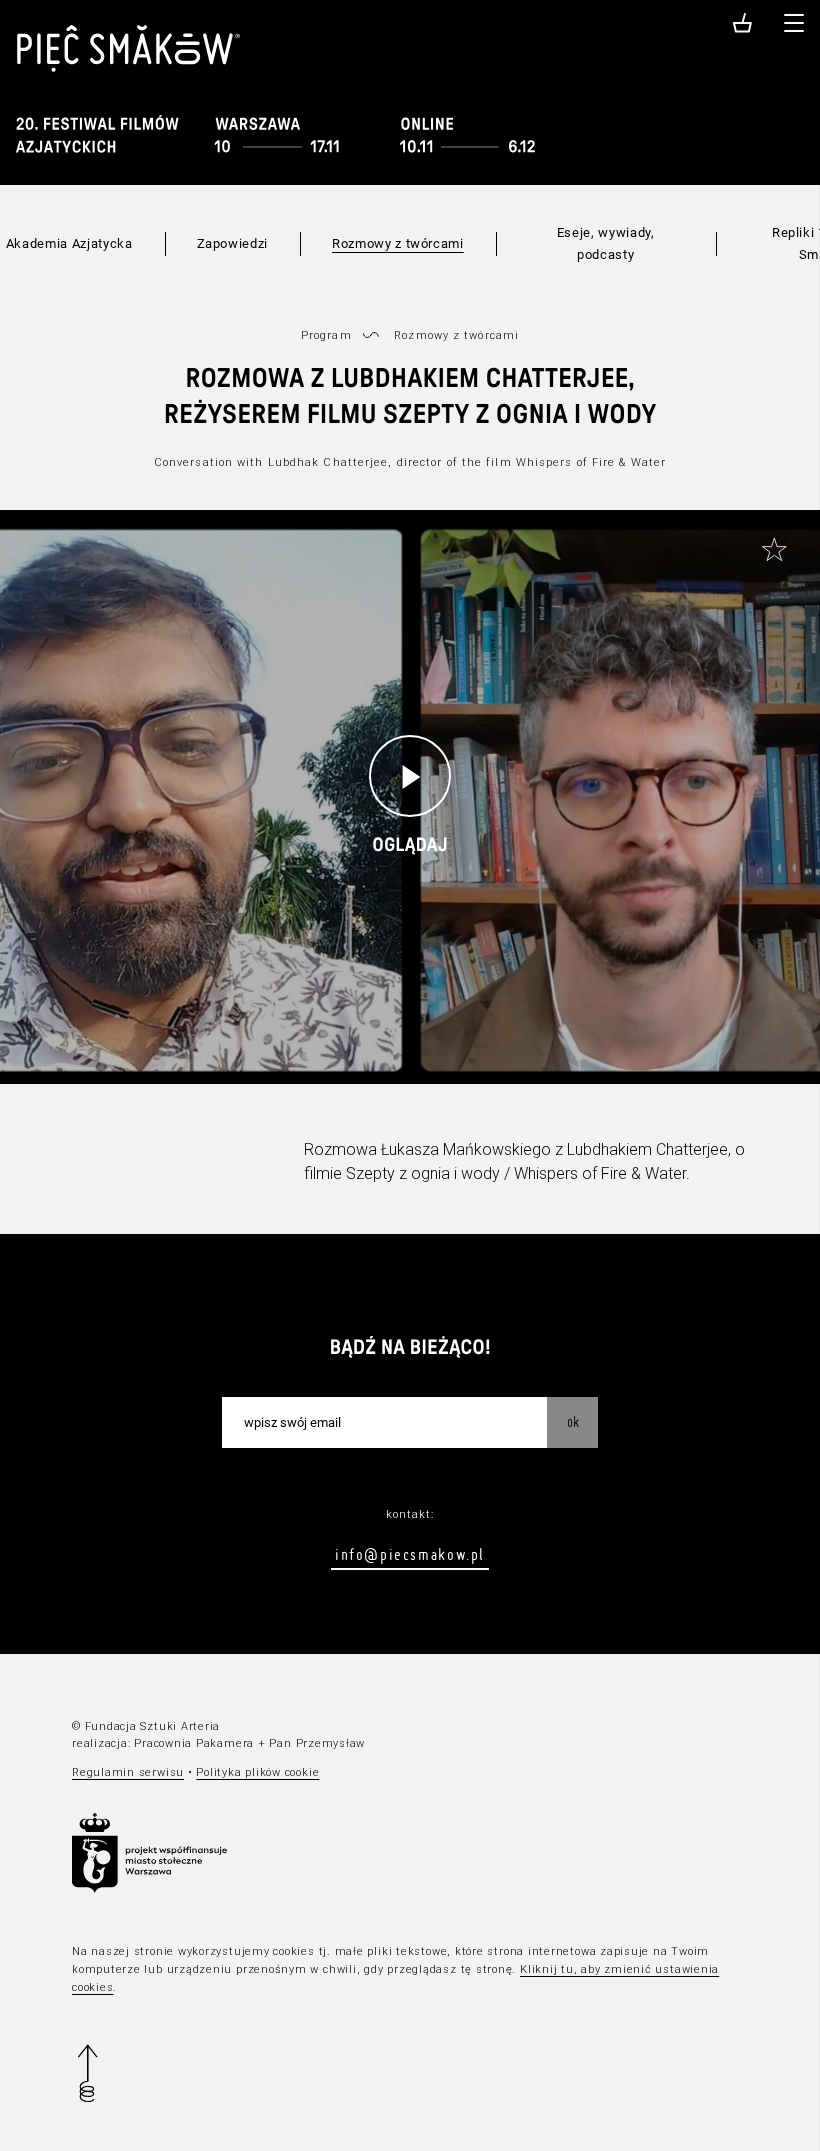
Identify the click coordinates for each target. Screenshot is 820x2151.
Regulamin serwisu (128, 1772)
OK (573, 1422)
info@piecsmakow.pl (410, 1554)
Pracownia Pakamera (194, 1743)
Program (326, 335)
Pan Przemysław (317, 1743)
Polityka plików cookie (257, 1772)
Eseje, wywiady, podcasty (606, 243)
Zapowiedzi (233, 243)
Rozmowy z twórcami (398, 243)
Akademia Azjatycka (69, 243)
